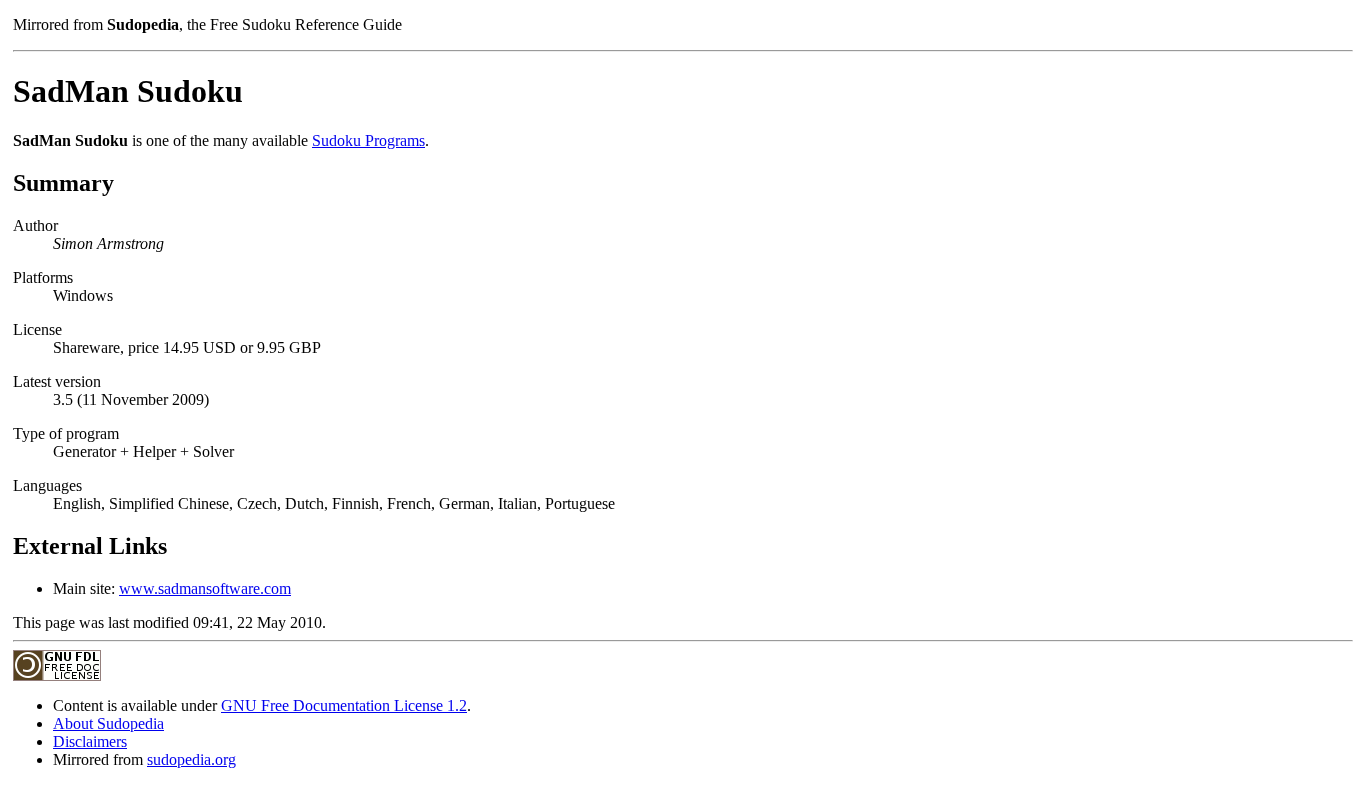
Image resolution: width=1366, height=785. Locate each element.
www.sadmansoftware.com (205, 588)
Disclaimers (90, 741)
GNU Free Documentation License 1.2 (344, 705)
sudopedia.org (191, 759)
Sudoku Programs (368, 140)
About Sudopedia (108, 723)
